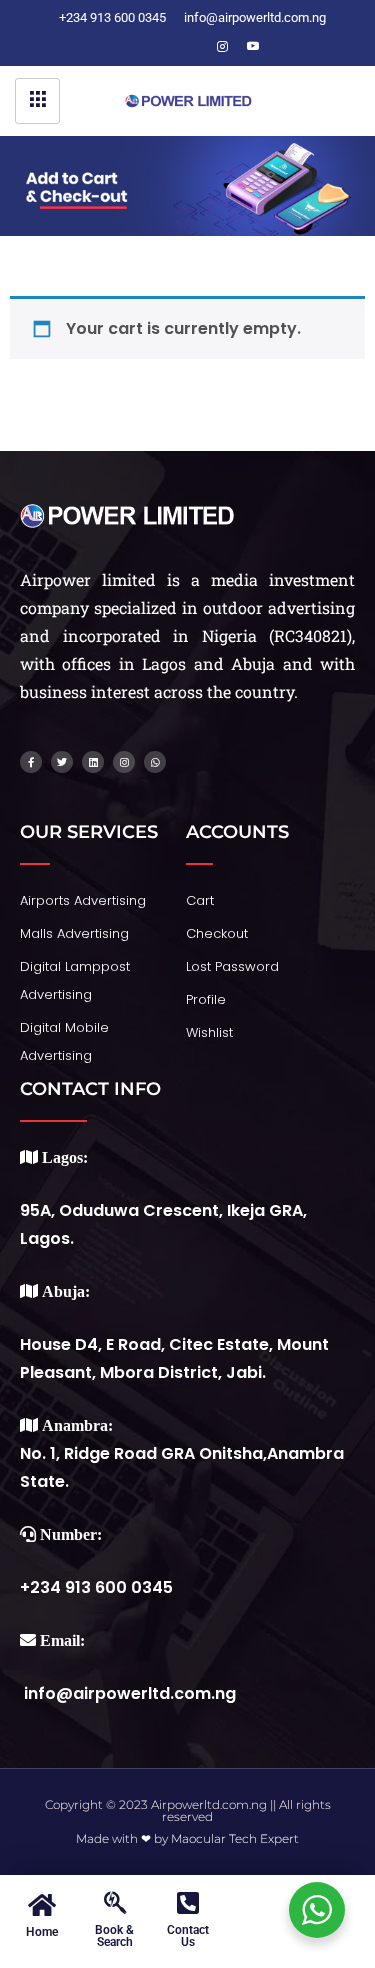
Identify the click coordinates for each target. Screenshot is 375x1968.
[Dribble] (253, 47)
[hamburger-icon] (37, 101)
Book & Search (114, 1936)
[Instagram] (223, 47)
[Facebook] (133, 47)
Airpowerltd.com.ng (209, 1804)
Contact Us (188, 1936)
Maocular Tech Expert (235, 1838)
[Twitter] (163, 47)
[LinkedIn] (193, 47)
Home (42, 1932)
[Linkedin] (93, 762)
